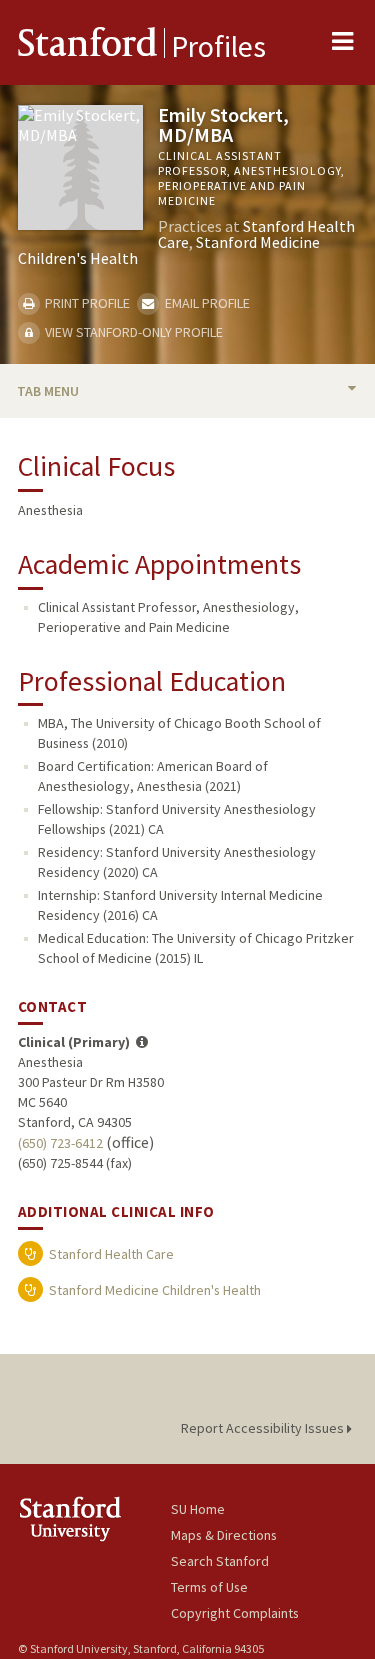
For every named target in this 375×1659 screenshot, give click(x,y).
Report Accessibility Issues (264, 1428)
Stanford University (94, 1518)
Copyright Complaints (235, 1613)
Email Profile (205, 303)
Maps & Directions (224, 1535)
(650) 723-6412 (60, 1143)
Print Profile (86, 303)
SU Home (198, 1509)
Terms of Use (209, 1587)
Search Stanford (220, 1561)
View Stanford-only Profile (132, 332)
